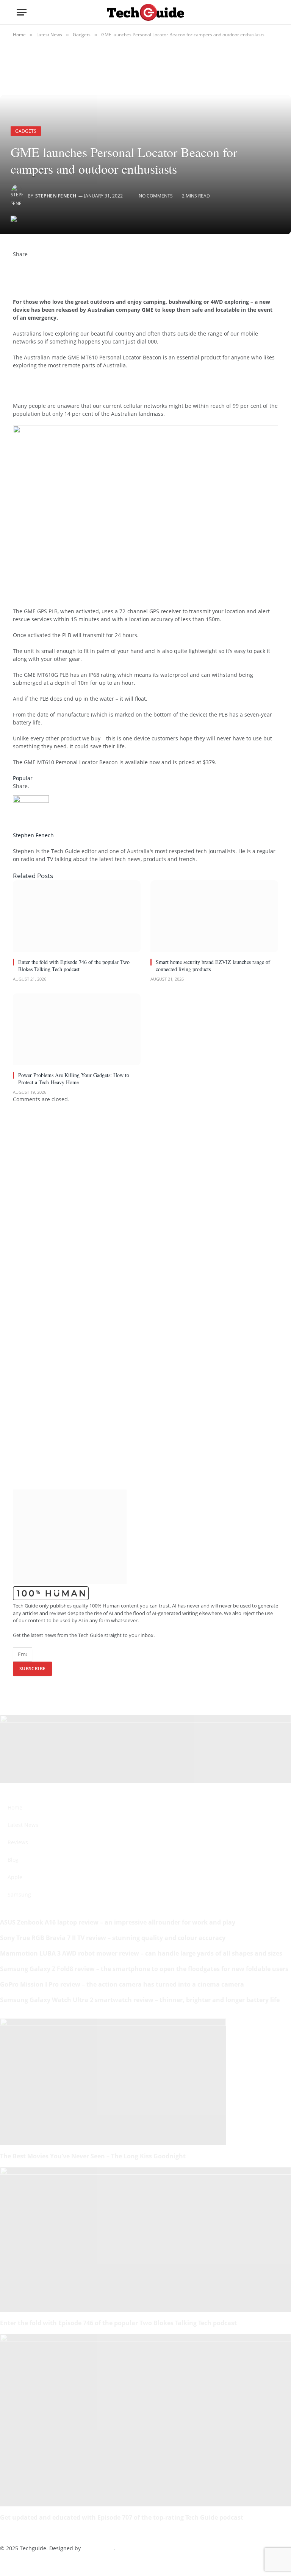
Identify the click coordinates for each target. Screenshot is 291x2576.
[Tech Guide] (145, 12)
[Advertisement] (102, 389)
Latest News (23, 1825)
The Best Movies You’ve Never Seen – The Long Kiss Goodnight (93, 2156)
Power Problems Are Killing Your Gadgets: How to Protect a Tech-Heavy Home (74, 1079)
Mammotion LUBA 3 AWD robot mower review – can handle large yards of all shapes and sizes (141, 1953)
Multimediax (98, 2548)
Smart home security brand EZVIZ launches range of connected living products (213, 965)
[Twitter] (15, 270)
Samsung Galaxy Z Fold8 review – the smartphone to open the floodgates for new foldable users (144, 1969)
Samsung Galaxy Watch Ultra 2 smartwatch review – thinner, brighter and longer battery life (140, 2000)
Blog (13, 1860)
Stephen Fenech (56, 196)
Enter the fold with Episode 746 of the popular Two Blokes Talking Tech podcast (74, 965)
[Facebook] (15, 262)
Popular (23, 778)
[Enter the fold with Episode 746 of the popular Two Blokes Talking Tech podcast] (77, 916)
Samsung (19, 1894)
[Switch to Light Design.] (259, 12)
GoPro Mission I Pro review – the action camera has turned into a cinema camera (122, 1984)
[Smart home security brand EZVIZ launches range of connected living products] (214, 916)
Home (15, 1807)
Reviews (18, 1842)
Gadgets (26, 131)
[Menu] (22, 12)
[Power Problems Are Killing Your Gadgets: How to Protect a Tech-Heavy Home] (77, 1029)
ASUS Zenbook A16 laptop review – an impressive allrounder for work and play (118, 1922)
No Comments (156, 196)
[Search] (271, 12)
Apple (15, 1877)
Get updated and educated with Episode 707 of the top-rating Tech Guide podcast (122, 2517)
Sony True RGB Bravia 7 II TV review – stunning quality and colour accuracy (113, 1938)
